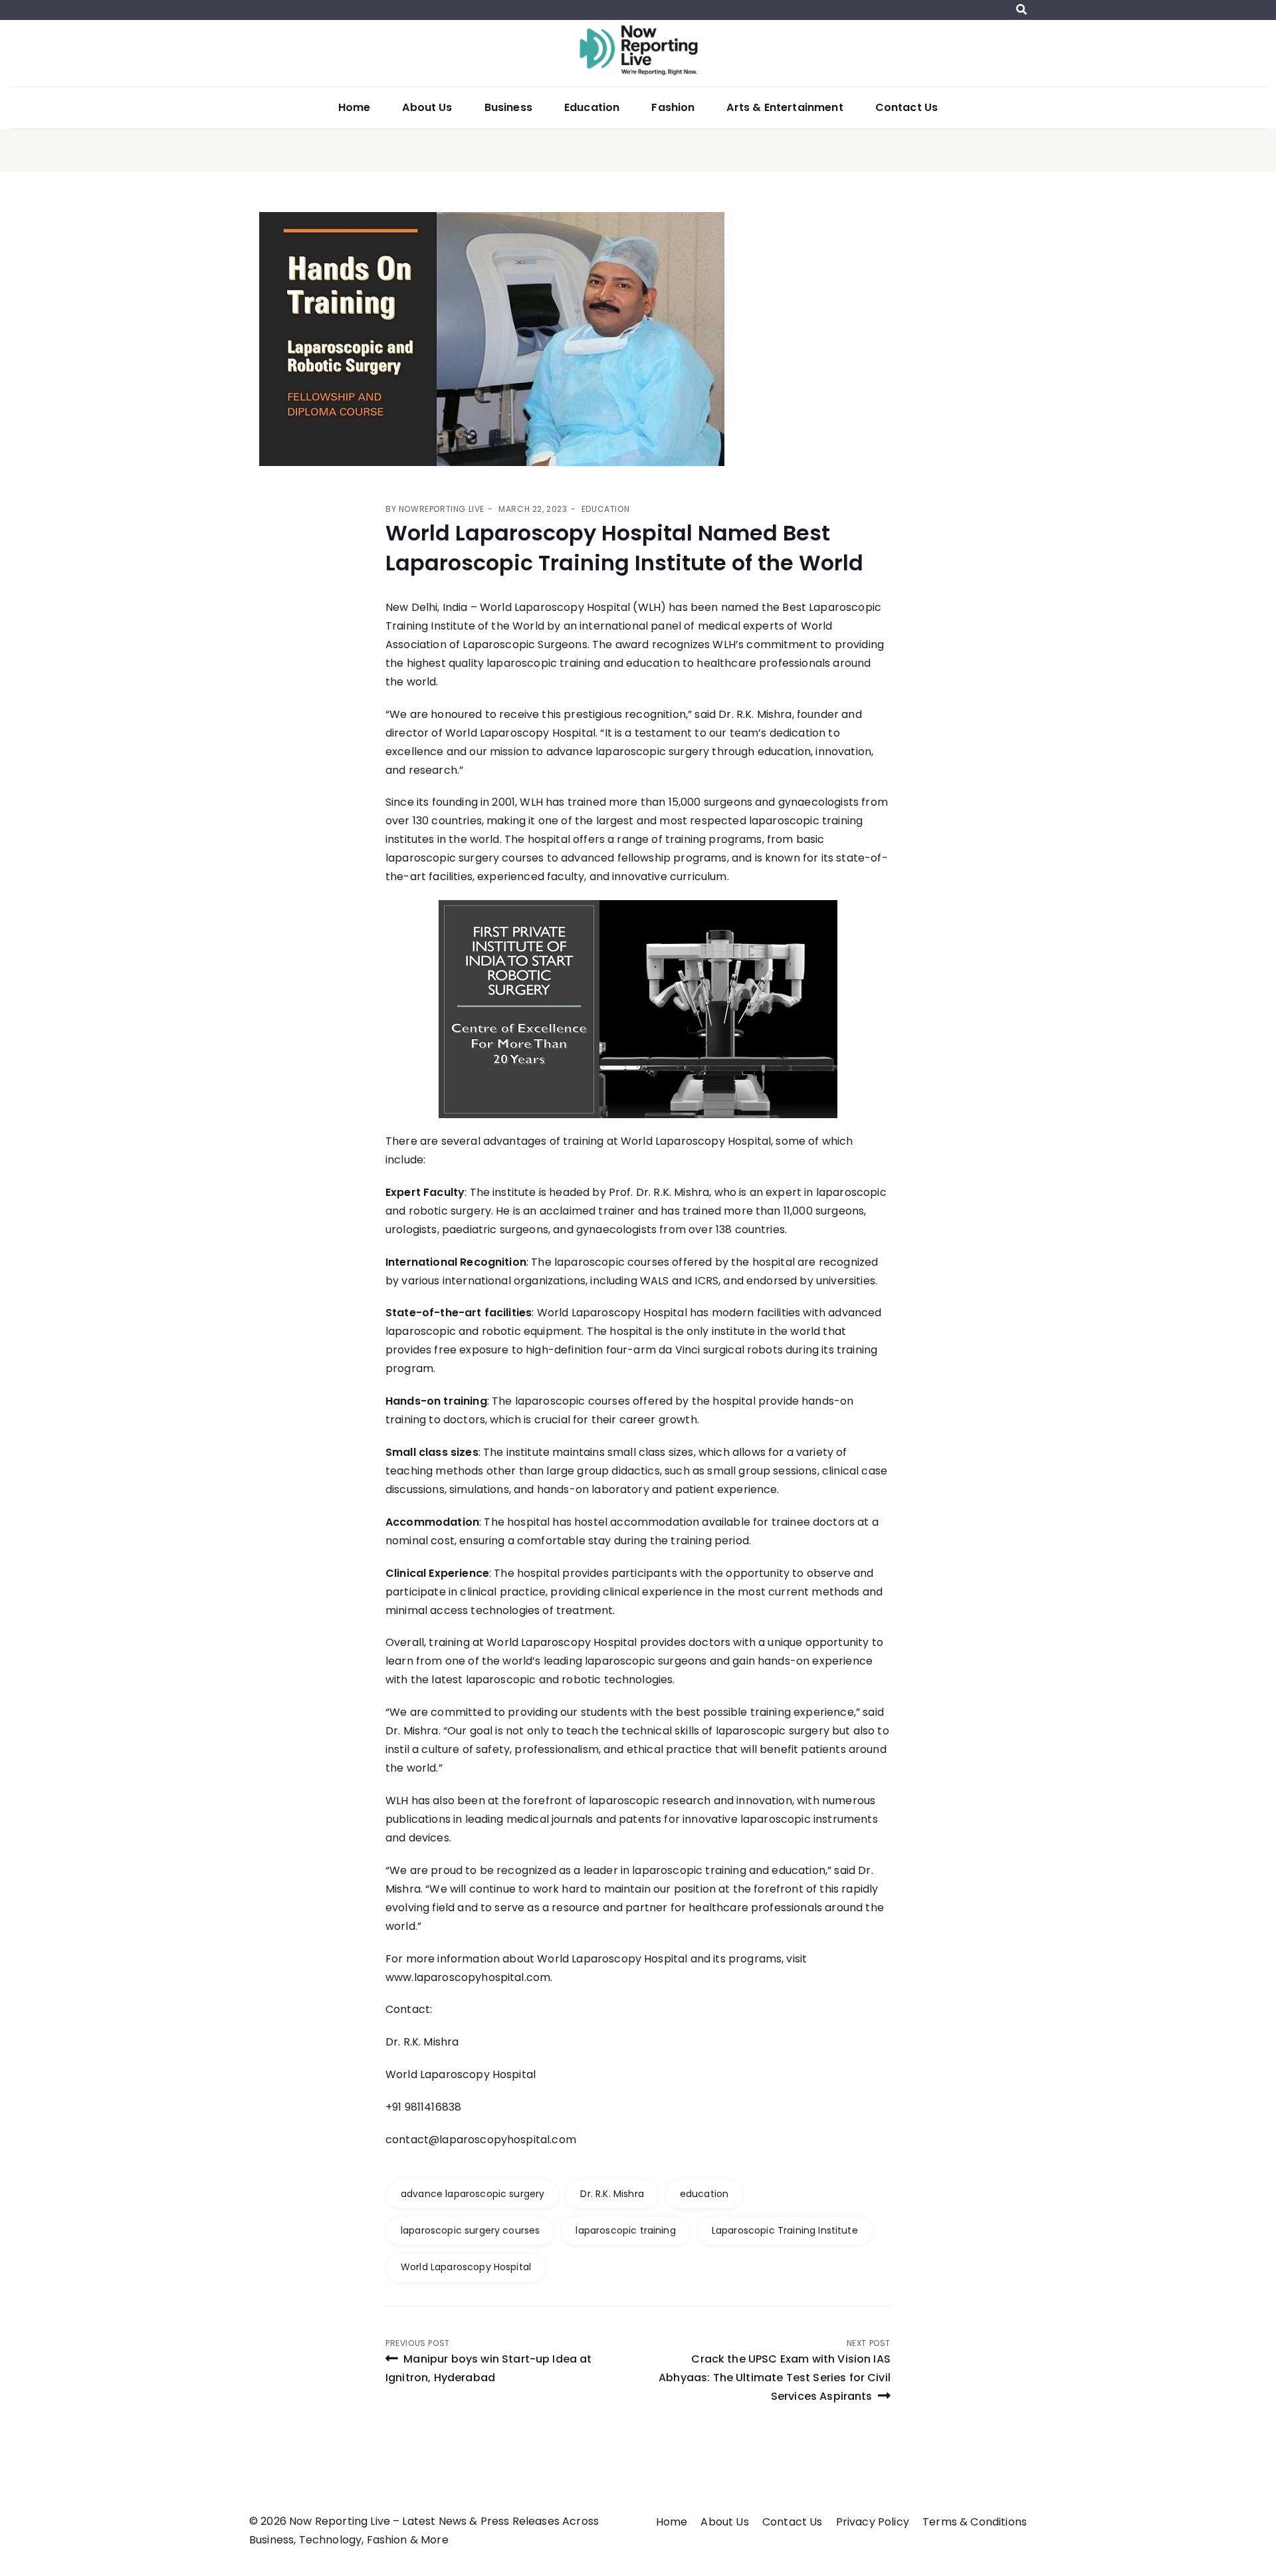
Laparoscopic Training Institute (785, 2230)
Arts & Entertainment (785, 107)
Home (355, 107)
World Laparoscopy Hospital (555, 607)
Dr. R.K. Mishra (755, 714)
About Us (427, 107)
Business (508, 107)
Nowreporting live (442, 509)
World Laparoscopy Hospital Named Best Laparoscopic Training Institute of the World (624, 548)
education (704, 2194)
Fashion (673, 107)
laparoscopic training (625, 2230)
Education (592, 107)
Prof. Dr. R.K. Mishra (659, 1192)
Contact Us (907, 107)
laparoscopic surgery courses (470, 2230)
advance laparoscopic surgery (473, 2194)
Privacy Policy (873, 2522)
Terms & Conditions (975, 2522)
